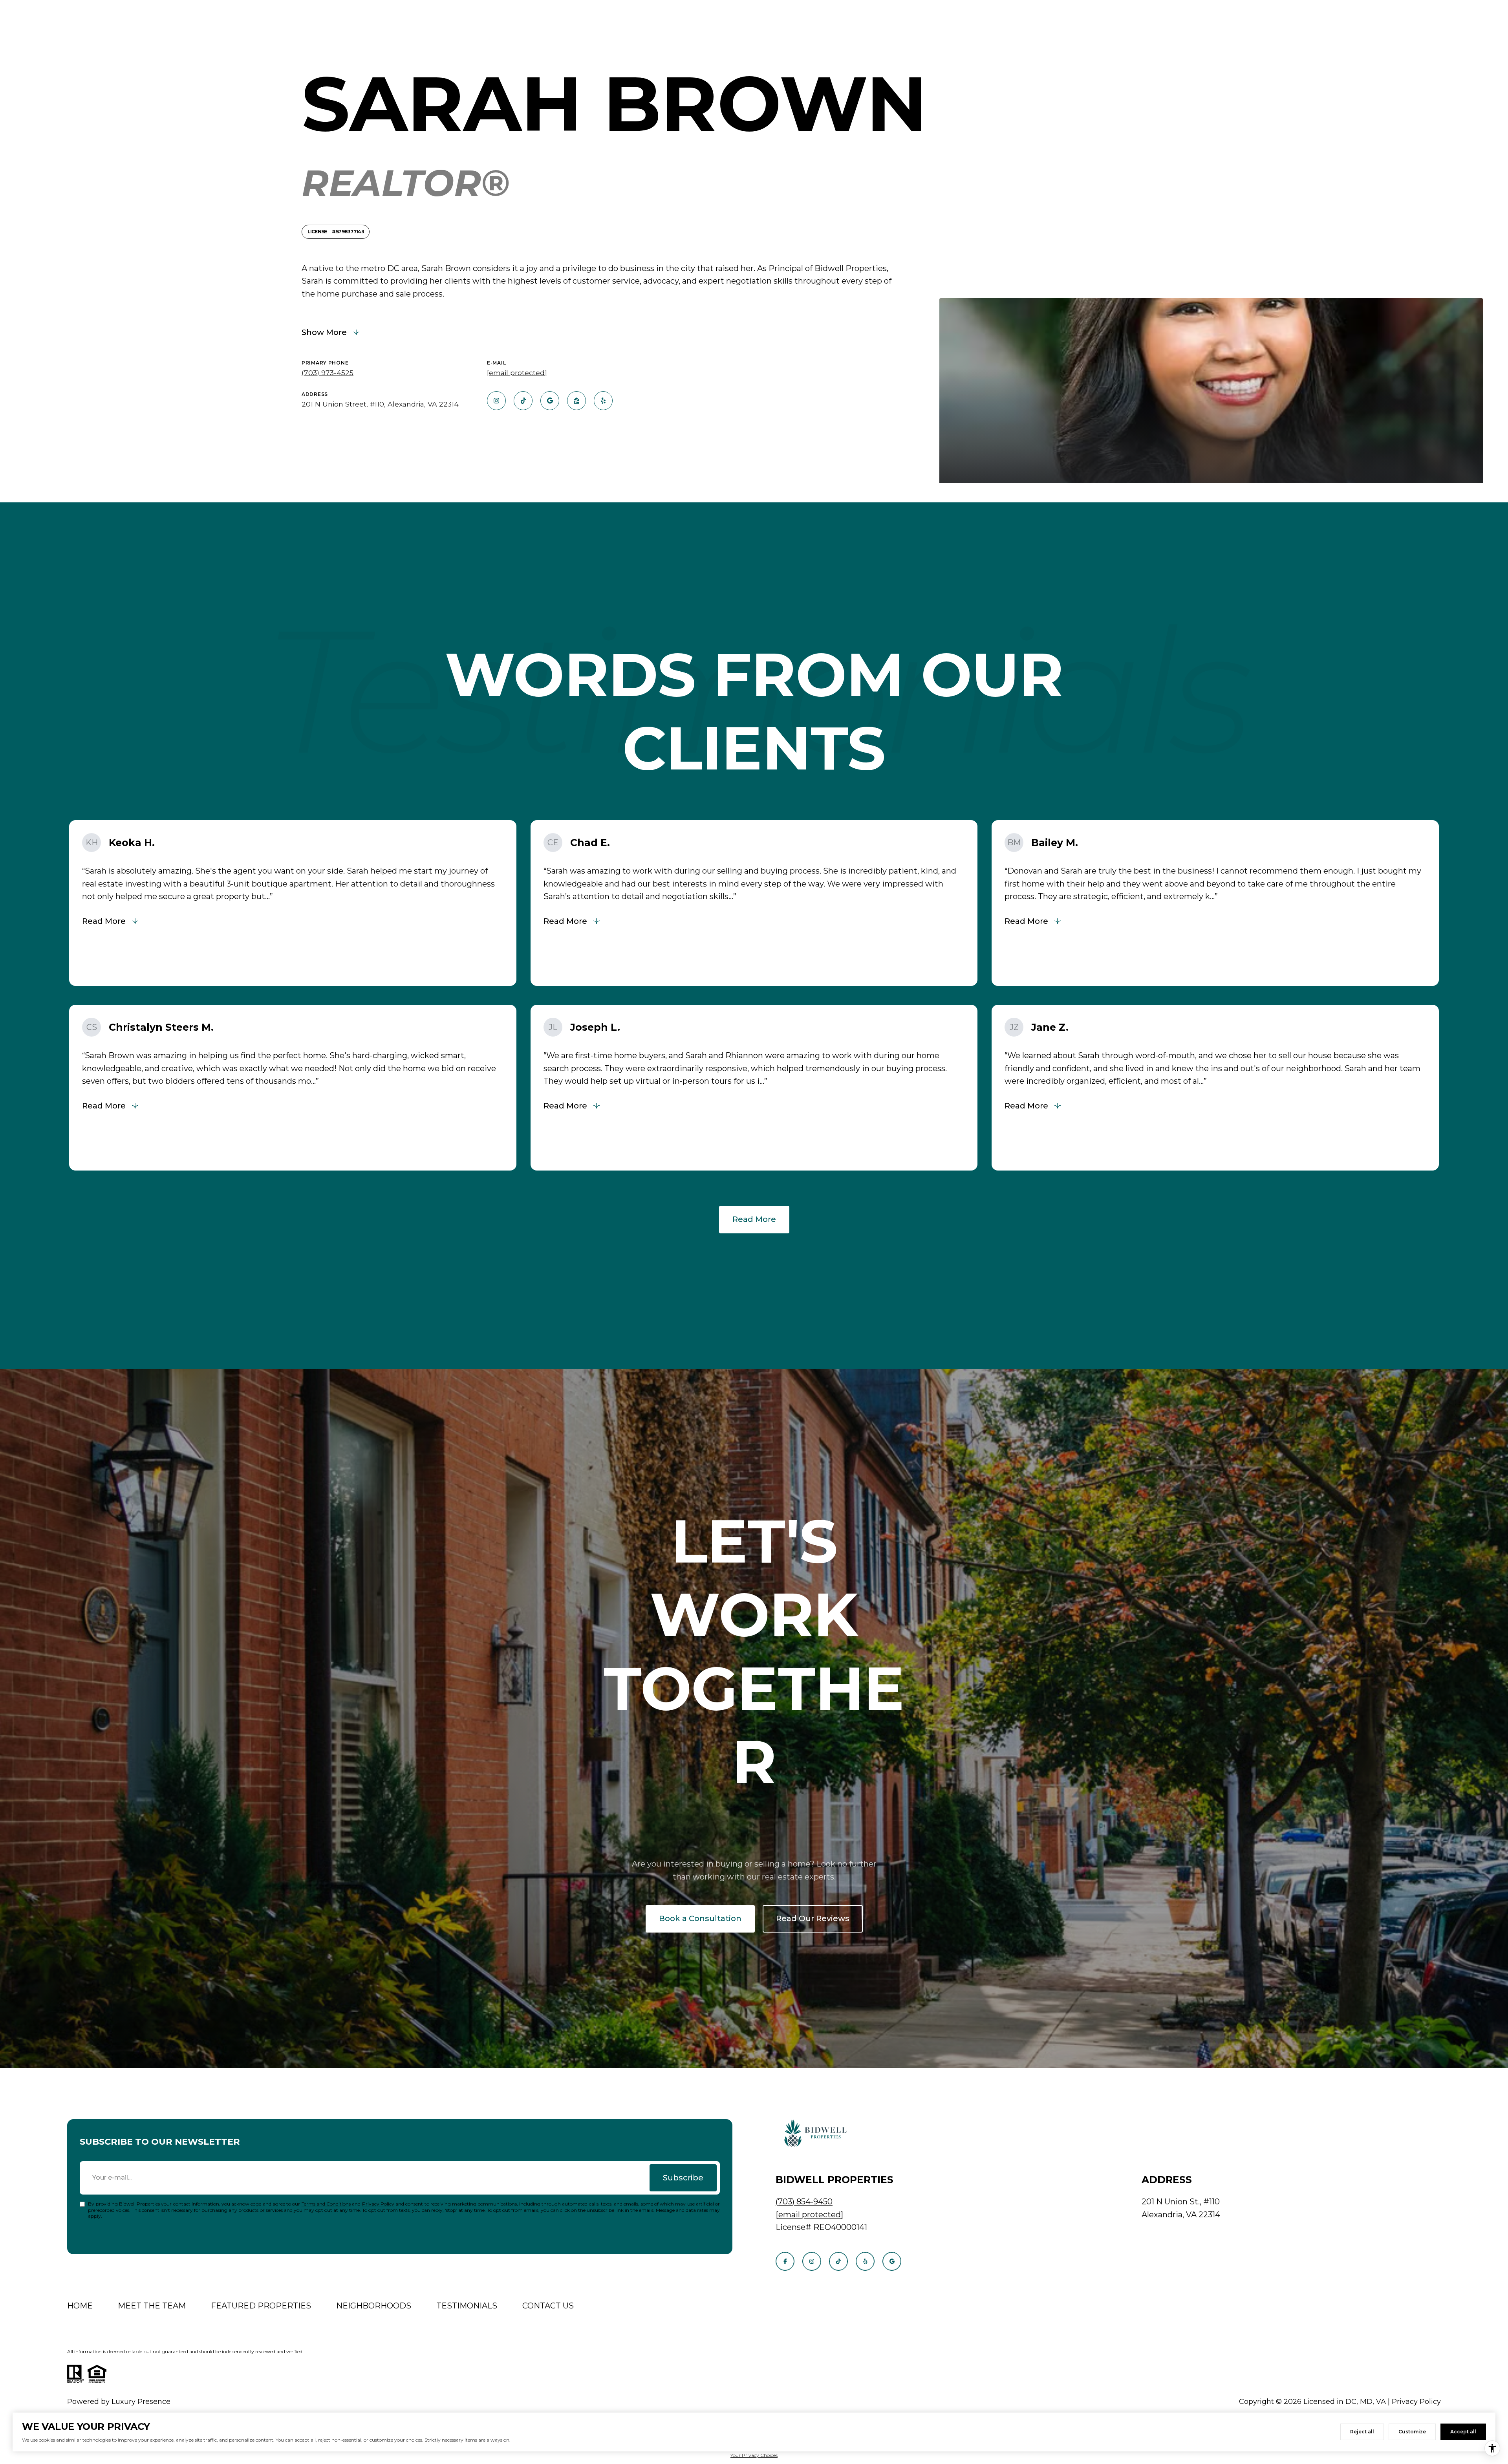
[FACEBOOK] (785, 2261)
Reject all (1362, 2432)
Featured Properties (261, 2306)
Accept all (1463, 2432)
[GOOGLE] (550, 401)
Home (80, 2306)
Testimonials (467, 2306)
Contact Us (548, 2306)
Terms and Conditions (326, 2204)
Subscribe (683, 2178)
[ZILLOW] (576, 401)
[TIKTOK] (523, 401)
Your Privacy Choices (754, 2455)
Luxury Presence (141, 2402)
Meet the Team (152, 2306)
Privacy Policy (378, 2204)
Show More (324, 332)
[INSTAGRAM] (496, 401)
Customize (1412, 2432)
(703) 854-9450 (804, 2202)
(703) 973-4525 (328, 373)
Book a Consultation (700, 1918)
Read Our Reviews (813, 1918)
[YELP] (603, 401)
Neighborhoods (374, 2306)
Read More (754, 1219)
